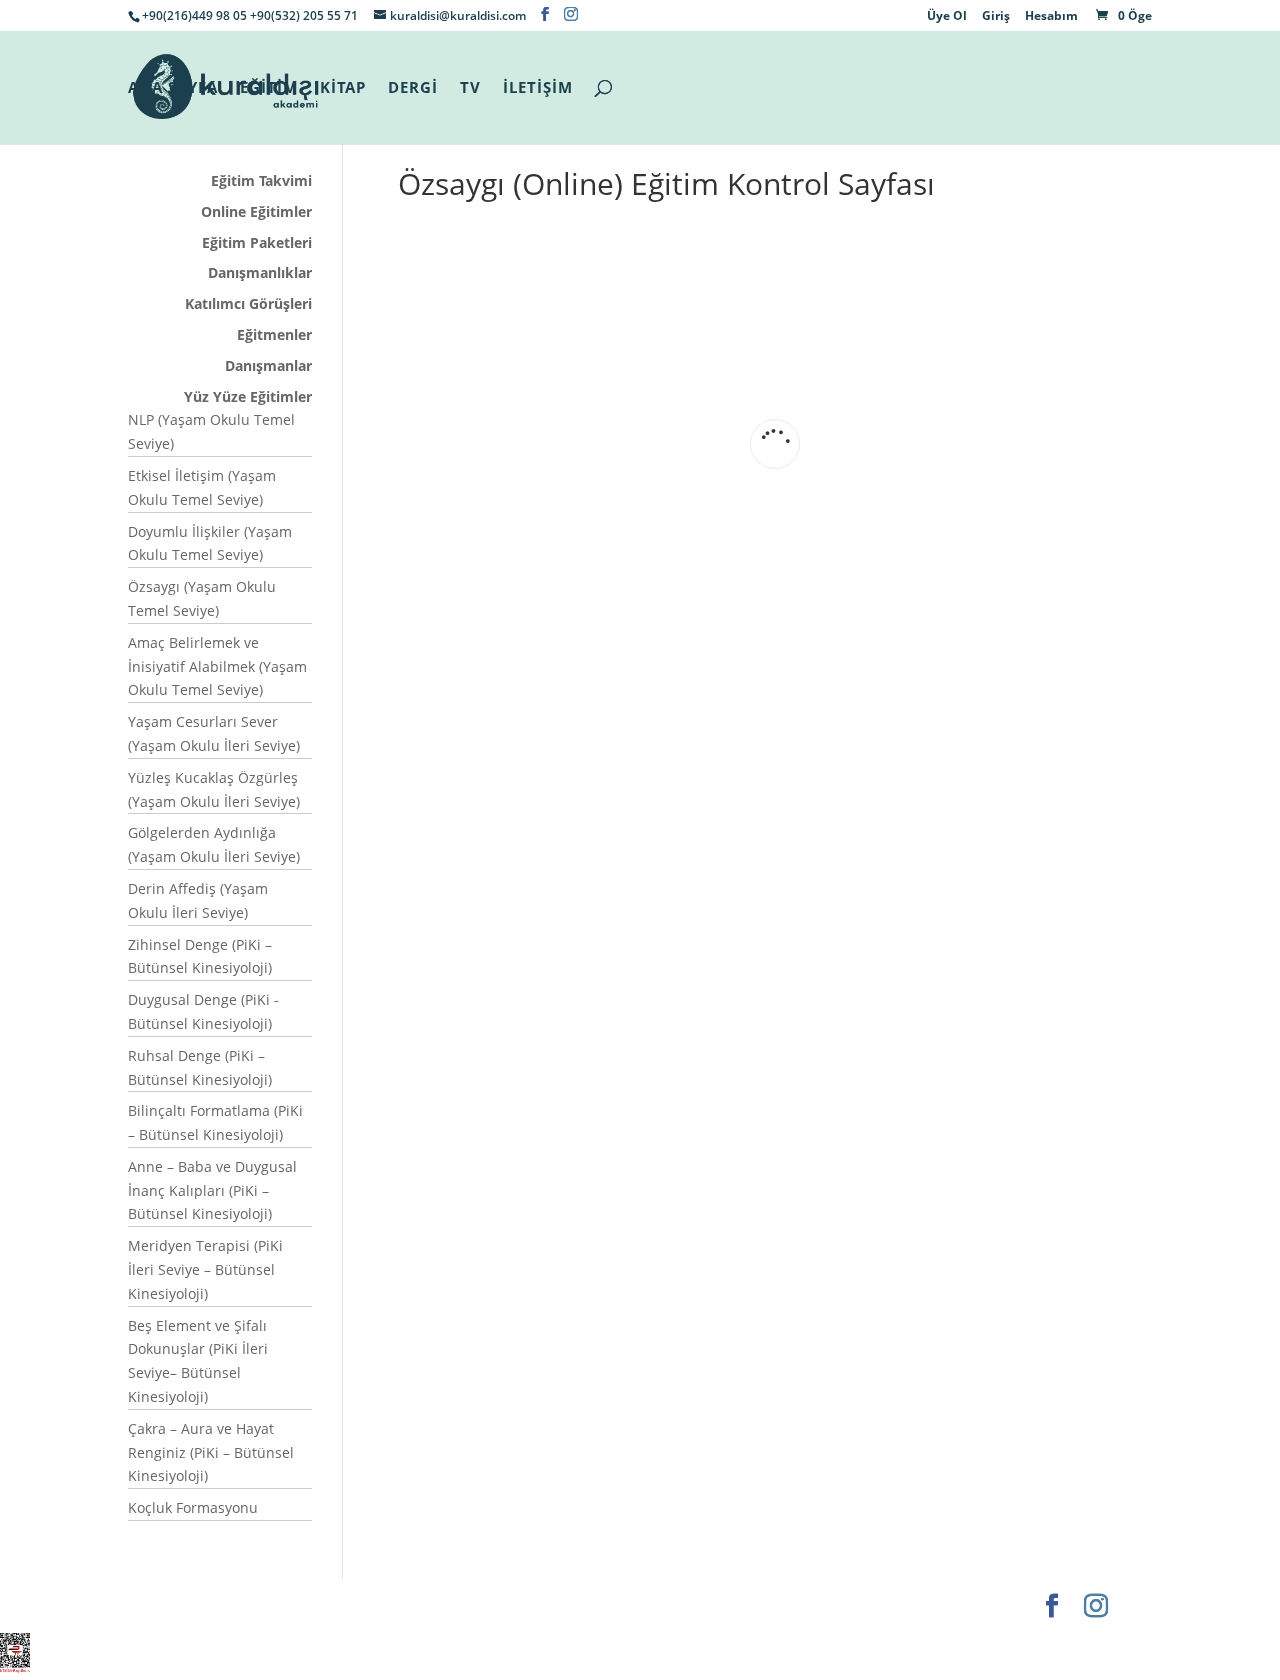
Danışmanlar (268, 365)
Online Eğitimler (256, 211)
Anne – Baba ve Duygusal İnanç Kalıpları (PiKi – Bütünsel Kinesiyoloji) (212, 1190)
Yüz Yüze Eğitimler (248, 396)
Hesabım (1051, 17)
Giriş (996, 17)
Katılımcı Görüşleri (248, 303)
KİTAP (343, 88)
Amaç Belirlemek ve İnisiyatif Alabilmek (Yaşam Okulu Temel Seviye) (217, 666)
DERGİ (413, 88)
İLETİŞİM (538, 88)
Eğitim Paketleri (257, 242)
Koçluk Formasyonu (193, 1507)
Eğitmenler (274, 334)
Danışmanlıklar (260, 272)
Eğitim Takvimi (261, 180)
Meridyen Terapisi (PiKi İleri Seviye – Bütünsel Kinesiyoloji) (205, 1269)
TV (470, 88)
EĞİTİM (269, 88)
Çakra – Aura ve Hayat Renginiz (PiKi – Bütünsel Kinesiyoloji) (211, 1452)
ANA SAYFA (173, 88)
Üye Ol (947, 17)
